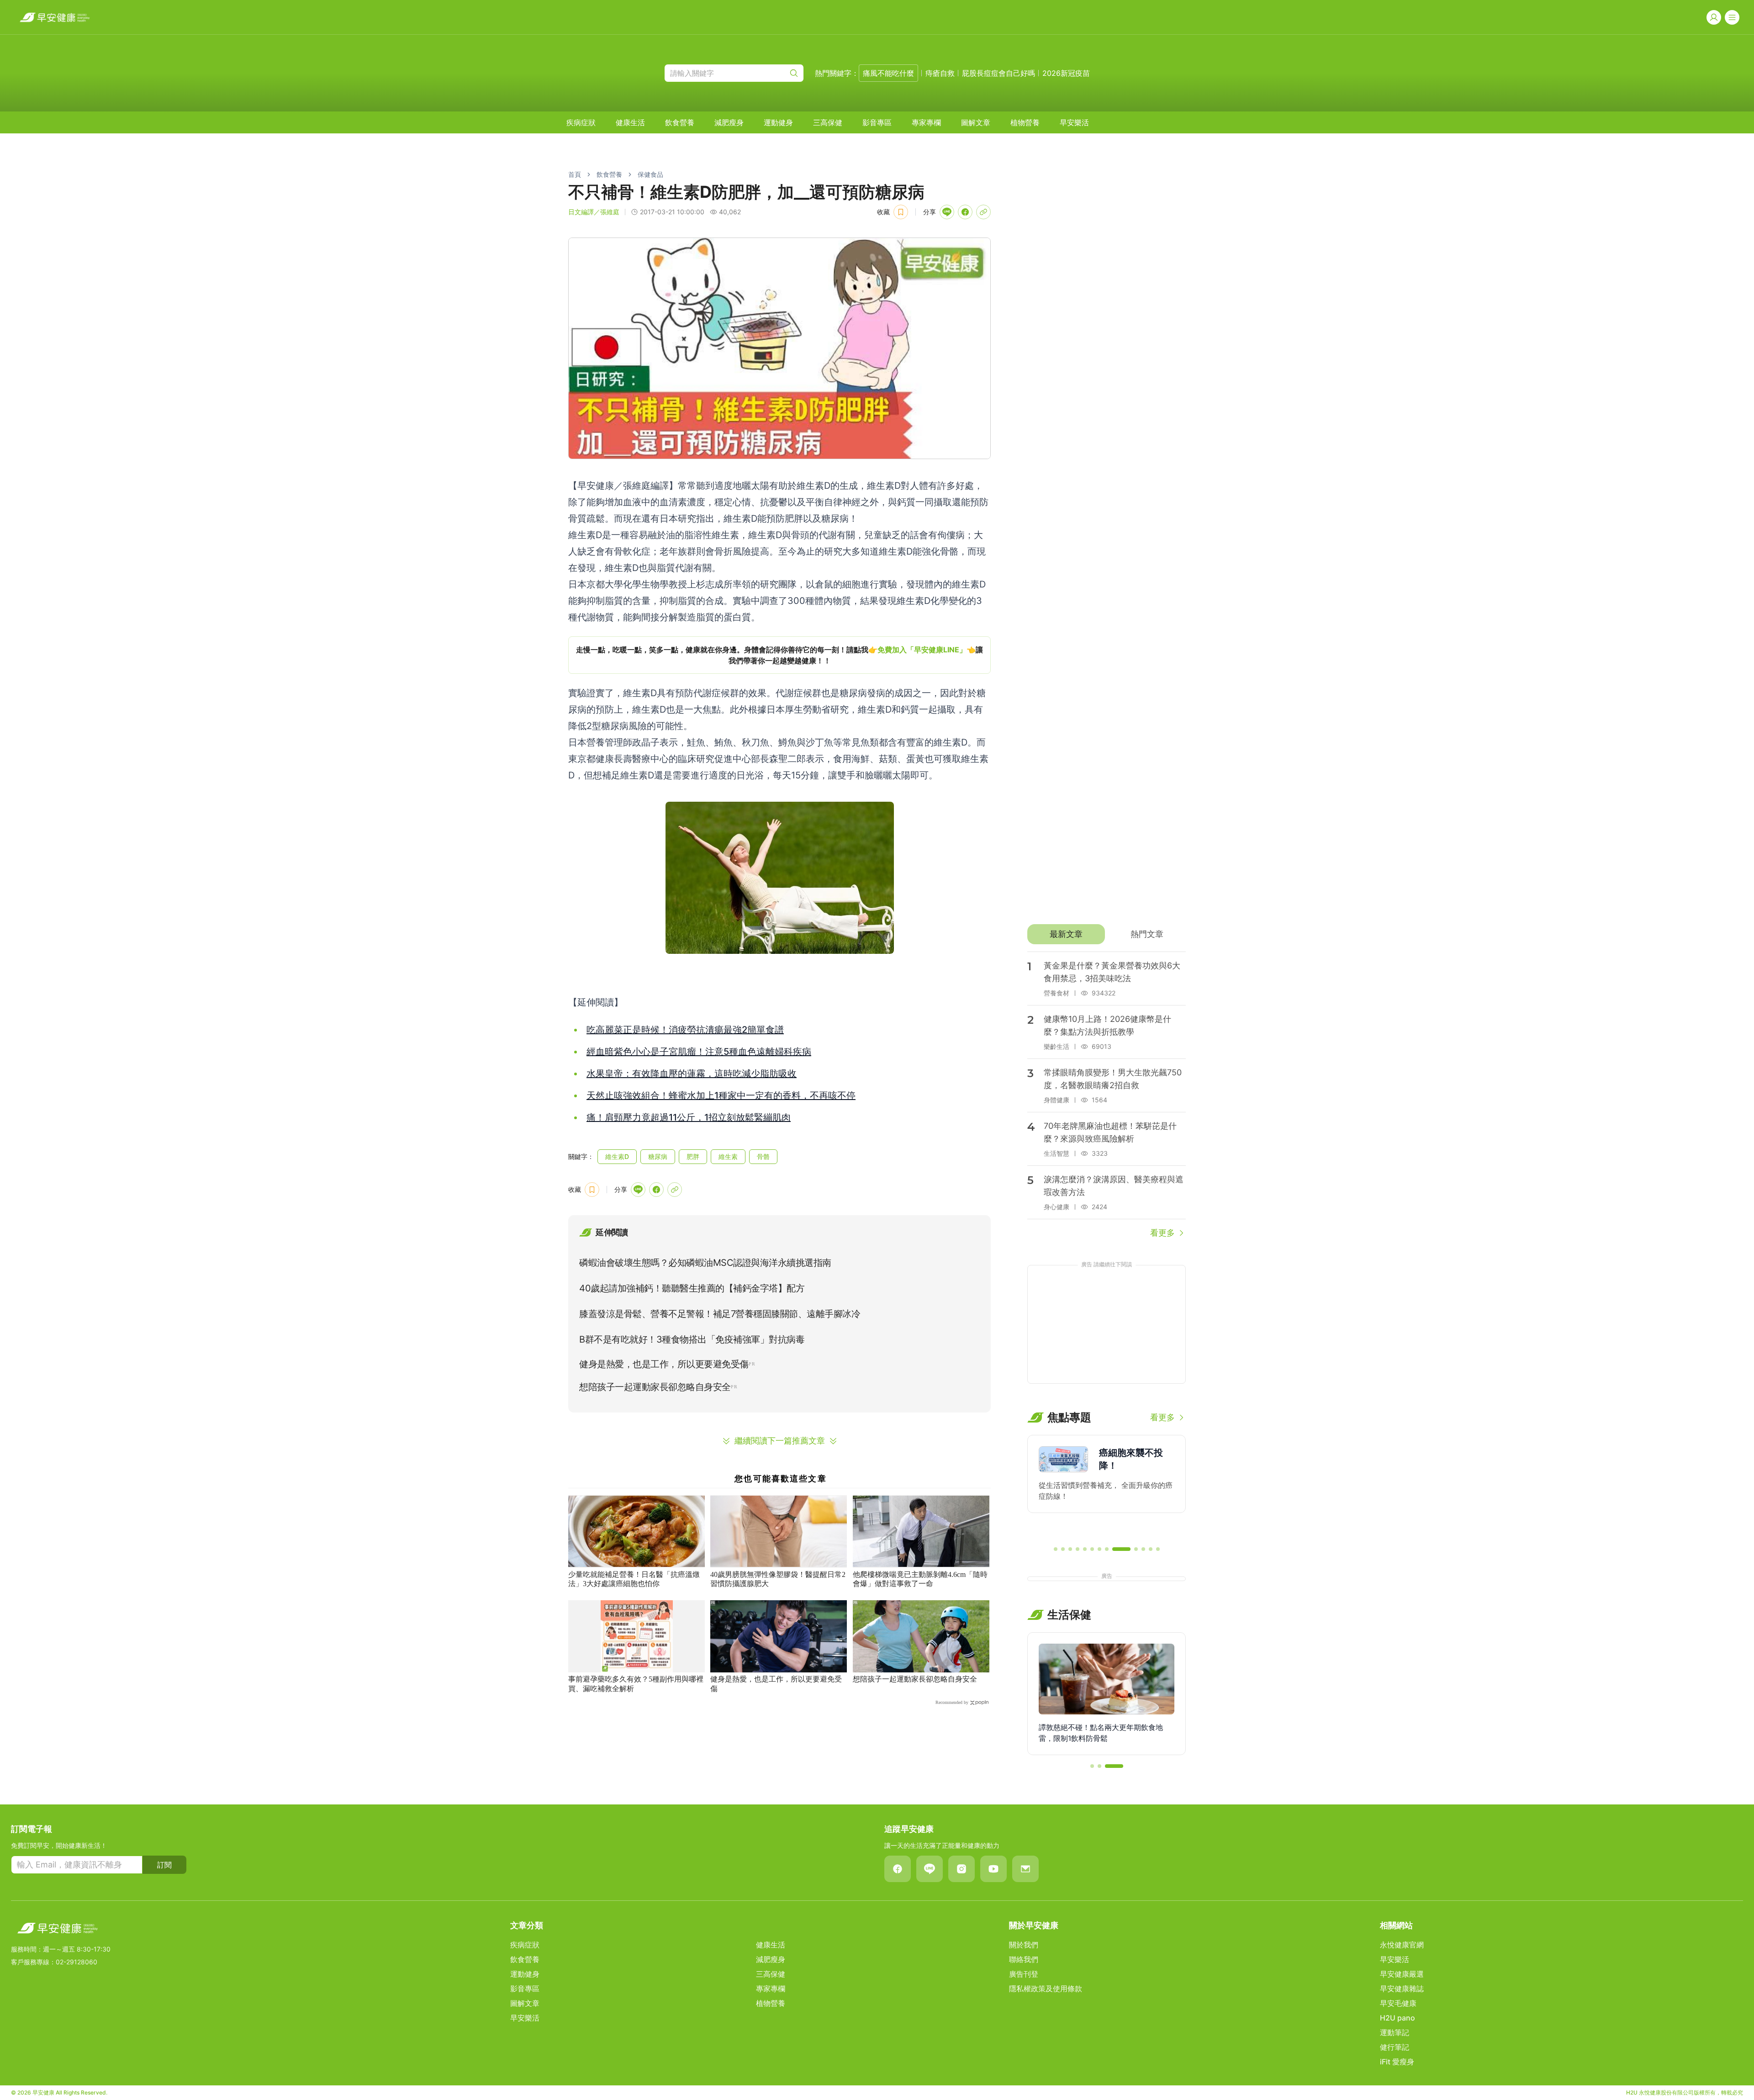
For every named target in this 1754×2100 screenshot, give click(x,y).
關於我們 (1024, 1945)
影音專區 (877, 122)
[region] (779, 655)
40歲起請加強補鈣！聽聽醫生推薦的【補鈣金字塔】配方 (692, 1288)
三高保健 (828, 122)
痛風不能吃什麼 (888, 73)
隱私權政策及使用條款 (1046, 1989)
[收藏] (901, 212)
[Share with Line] (947, 212)
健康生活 (630, 122)
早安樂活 (1074, 122)
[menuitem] (581, 122)
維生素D (617, 1156)
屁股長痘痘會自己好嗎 (999, 73)
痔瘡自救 (940, 73)
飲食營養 (680, 122)
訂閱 (164, 1865)
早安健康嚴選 (1402, 1974)
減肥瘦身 (729, 122)
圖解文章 (976, 122)
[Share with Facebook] (965, 212)
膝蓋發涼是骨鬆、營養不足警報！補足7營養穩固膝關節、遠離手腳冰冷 (720, 1314)
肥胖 (693, 1156)
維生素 (728, 1156)
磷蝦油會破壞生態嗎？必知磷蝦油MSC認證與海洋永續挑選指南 (705, 1263)
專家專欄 (926, 122)
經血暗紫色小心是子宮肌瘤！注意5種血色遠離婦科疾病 (699, 1052)
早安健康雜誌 (1402, 1989)
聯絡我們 (1024, 1959)
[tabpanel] (1107, 1095)
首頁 (575, 174)
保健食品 (650, 174)
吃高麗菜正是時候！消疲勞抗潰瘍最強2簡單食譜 (685, 1030)
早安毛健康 (1398, 2003)
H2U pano (1397, 2018)
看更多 (1162, 1233)
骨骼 (763, 1156)
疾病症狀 (581, 122)
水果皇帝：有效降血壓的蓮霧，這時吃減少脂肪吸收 (692, 1074)
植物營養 (1025, 122)
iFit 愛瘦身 (1397, 2062)
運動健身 (778, 122)
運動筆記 (1395, 2032)
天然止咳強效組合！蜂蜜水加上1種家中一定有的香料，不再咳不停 (721, 1095)
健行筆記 (1395, 2047)
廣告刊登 (1024, 1974)
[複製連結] (983, 212)
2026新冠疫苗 (1066, 73)
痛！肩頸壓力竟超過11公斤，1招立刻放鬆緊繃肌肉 (689, 1117)
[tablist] (1107, 934)
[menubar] (828, 122)
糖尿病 (658, 1156)
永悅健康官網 (1402, 1945)
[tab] (1066, 934)
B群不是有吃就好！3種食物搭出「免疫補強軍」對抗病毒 (692, 1339)
